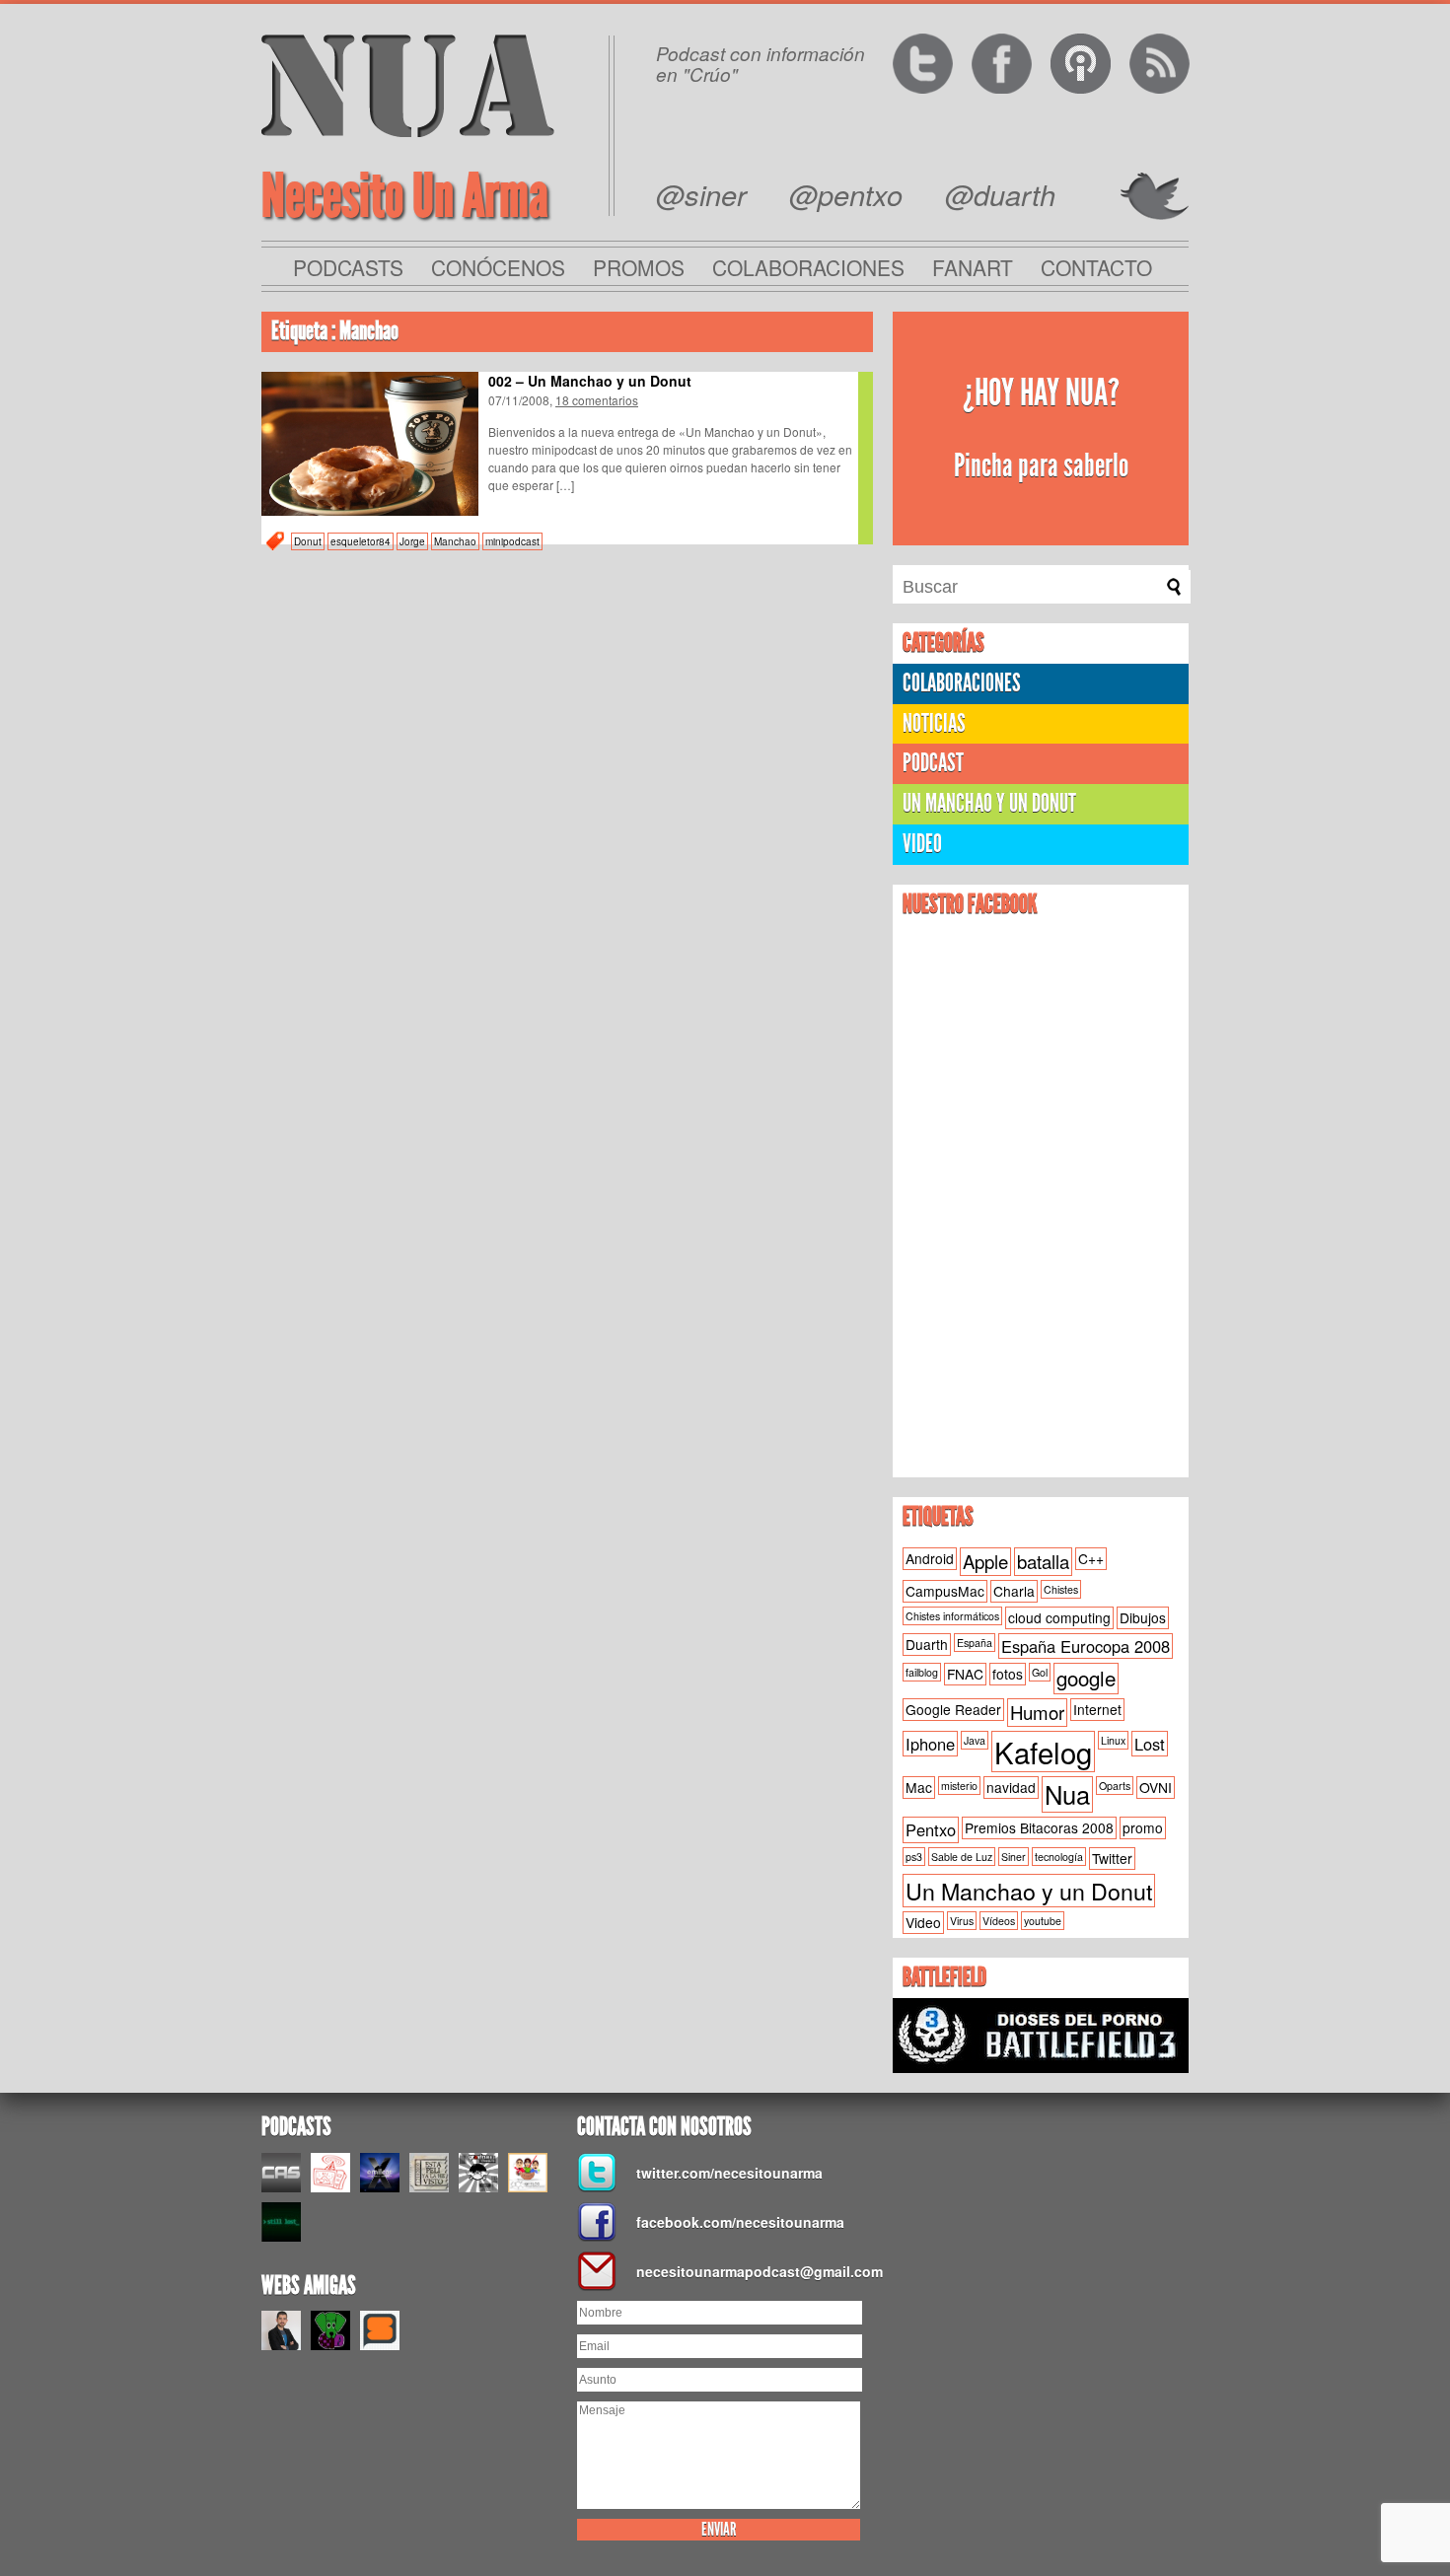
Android (930, 1558)
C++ (1091, 1558)
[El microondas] (330, 2173)
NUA (408, 85)
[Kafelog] (528, 2173)
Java (975, 1740)
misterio (959, 1786)
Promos (639, 267)
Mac (919, 1787)
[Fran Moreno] (281, 2330)
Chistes (1061, 1589)
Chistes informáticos (952, 1616)
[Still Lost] (281, 2222)
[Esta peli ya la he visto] (429, 2173)
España (975, 1643)
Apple (985, 1561)
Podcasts (348, 267)
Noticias (934, 723)
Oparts (1115, 1786)
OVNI (1156, 1787)
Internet (1097, 1709)
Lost (1150, 1744)
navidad (1011, 1787)
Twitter (1112, 1858)
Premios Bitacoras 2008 (1039, 1827)
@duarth (1000, 194)
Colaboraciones (808, 267)
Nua (1067, 1794)
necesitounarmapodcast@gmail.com (755, 2271)
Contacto (1096, 267)
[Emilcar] (380, 2173)
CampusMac (945, 1591)
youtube (1043, 1921)
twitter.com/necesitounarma (729, 2173)
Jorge (412, 541)
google (1086, 1678)
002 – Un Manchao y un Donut (590, 381)
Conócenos (498, 267)
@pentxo (846, 194)
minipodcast (512, 541)
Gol (1040, 1672)
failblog (922, 1672)
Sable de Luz (962, 1857)
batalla (1043, 1561)
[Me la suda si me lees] (330, 2330)
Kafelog (1043, 1752)
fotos (1008, 1674)
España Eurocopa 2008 (1086, 1646)
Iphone (930, 1744)
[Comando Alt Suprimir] (281, 2173)
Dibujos (1143, 1617)
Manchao (455, 541)
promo (1143, 1827)
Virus (962, 1921)
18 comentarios (597, 400)
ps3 (914, 1857)
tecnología (1059, 1857)
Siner (1014, 1857)
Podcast (933, 763)
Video (922, 844)
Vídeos (999, 1921)
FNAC (965, 1674)
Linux (1113, 1740)
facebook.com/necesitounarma (740, 2222)
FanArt (973, 267)
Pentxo (931, 1829)
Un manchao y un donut (989, 803)
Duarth (927, 1644)
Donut (308, 541)
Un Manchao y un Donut (1029, 1891)
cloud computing (1059, 1617)
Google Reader (953, 1709)
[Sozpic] (380, 2330)
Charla (1014, 1591)
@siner (701, 194)
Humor (1037, 1712)
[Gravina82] (478, 2173)
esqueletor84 (361, 541)
